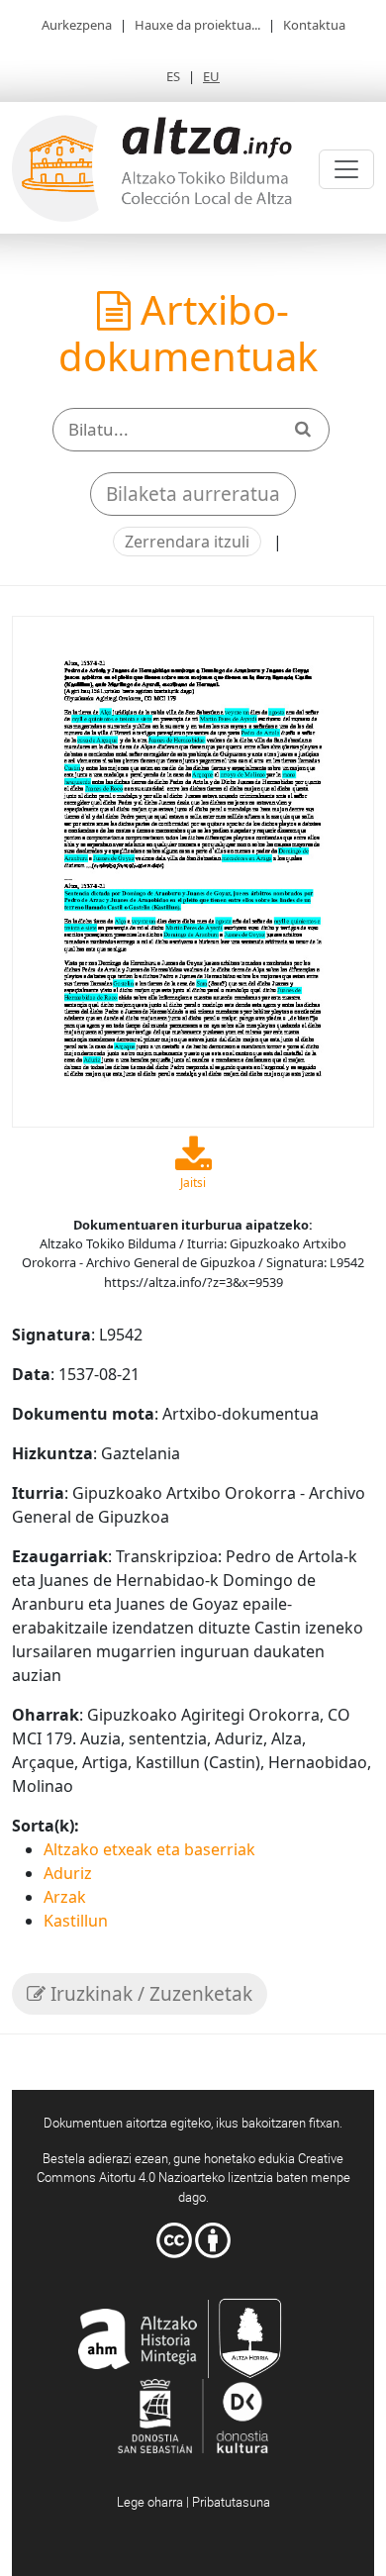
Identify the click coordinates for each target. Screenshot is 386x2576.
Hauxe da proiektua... (197, 25)
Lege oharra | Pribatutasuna (193, 2502)
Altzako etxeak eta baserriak (149, 1849)
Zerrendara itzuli (187, 542)
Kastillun (76, 1921)
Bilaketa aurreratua (193, 494)
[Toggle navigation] (346, 169)
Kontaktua (314, 25)
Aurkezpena (77, 25)
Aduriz (68, 1873)
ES (173, 76)
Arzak (65, 1897)
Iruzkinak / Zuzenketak (149, 1994)
